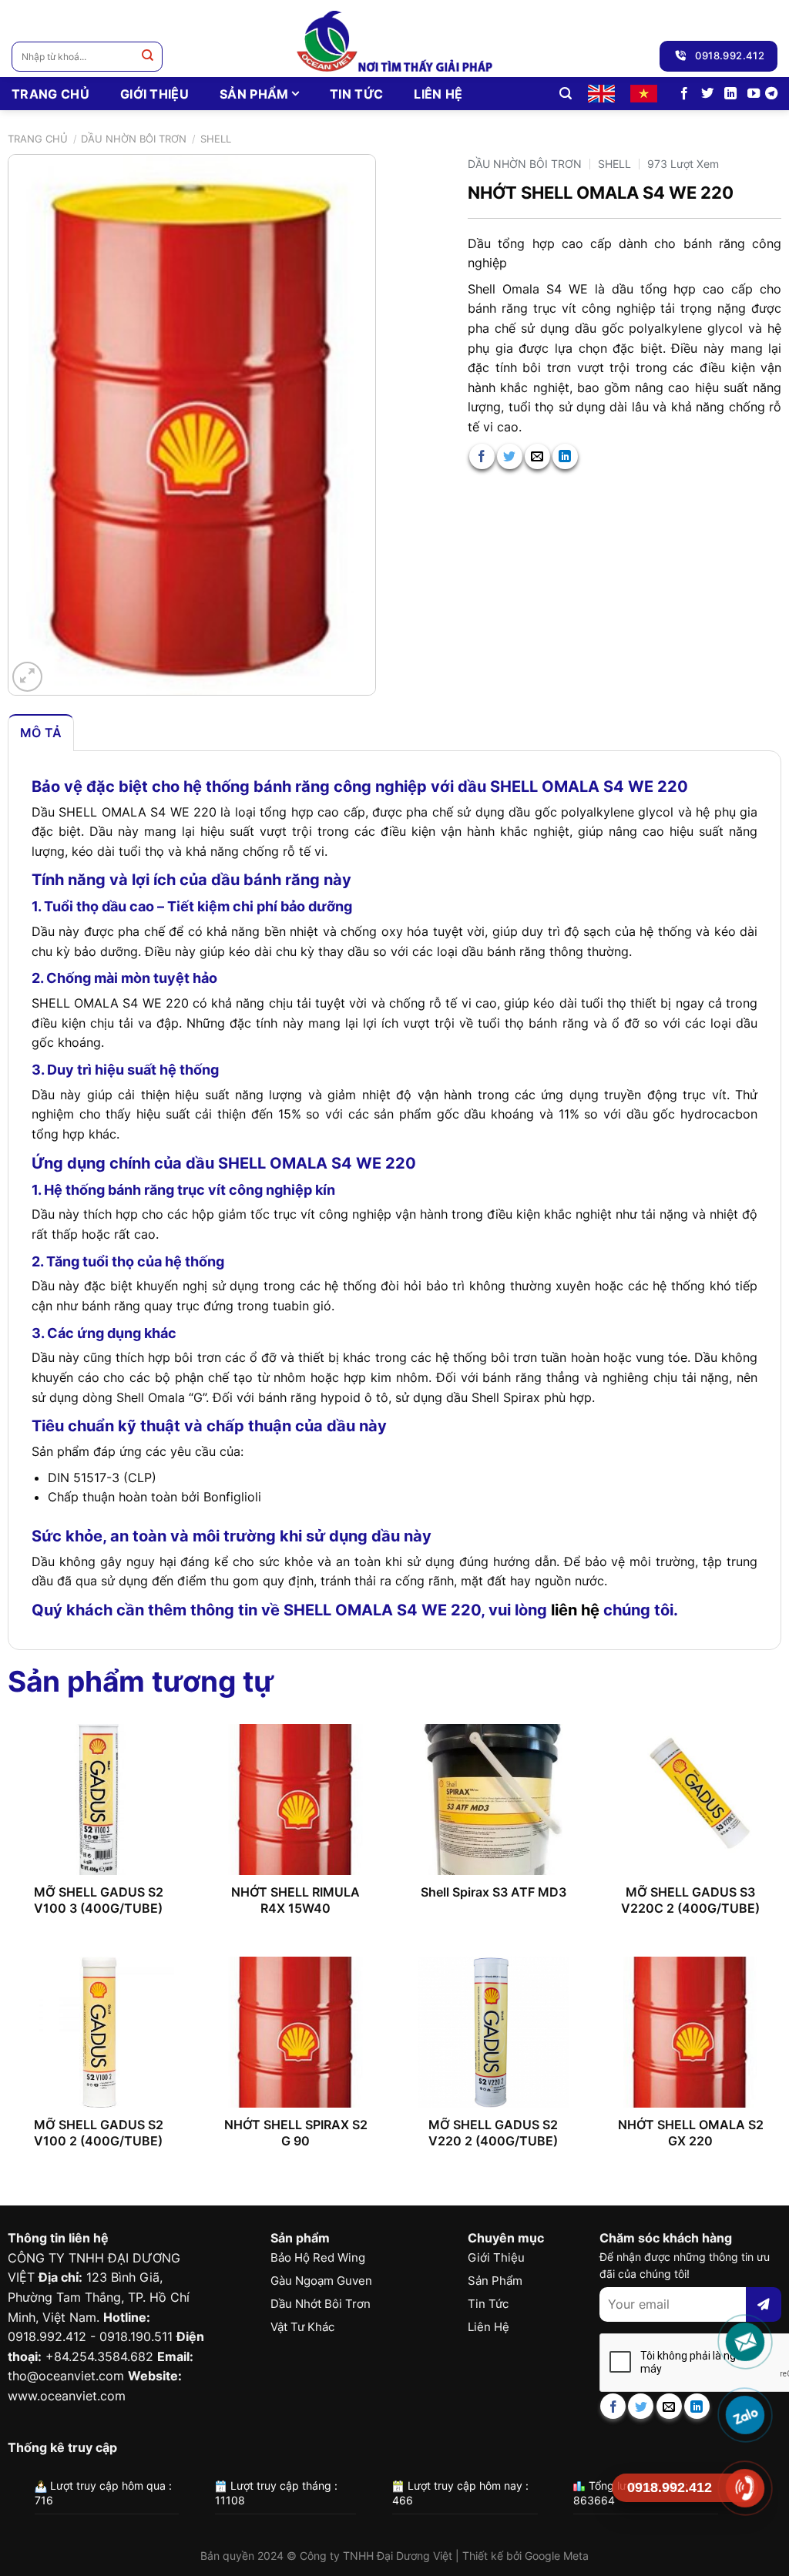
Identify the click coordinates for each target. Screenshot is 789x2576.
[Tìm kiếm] (566, 94)
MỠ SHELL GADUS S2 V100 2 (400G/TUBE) (99, 2133)
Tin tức (356, 94)
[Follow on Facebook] (684, 94)
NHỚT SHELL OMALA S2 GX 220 (691, 2133)
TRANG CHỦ (50, 94)
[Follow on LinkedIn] (730, 94)
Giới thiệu (154, 94)
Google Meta (557, 2556)
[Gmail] (745, 2342)
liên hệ (575, 1610)
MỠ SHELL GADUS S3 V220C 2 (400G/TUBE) (690, 1900)
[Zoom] (27, 677)
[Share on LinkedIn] (565, 456)
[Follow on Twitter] (707, 94)
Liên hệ (438, 94)
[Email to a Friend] (537, 456)
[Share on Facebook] (482, 456)
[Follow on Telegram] (771, 94)
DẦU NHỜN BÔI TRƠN (134, 139)
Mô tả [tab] (41, 733)
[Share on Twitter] (510, 456)
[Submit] (148, 57)
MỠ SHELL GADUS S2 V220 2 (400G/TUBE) (493, 2133)
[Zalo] (745, 2415)
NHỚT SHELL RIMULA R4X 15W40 (295, 1900)
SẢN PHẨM (254, 94)
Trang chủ (38, 139)
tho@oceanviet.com (66, 2376)
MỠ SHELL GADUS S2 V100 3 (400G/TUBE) (99, 1900)
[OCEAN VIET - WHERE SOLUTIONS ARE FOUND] (395, 39)
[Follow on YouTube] (754, 94)
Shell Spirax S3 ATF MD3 (494, 1892)
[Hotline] (745, 2488)
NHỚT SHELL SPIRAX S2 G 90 (296, 2133)
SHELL (216, 139)
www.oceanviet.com (67, 2396)
